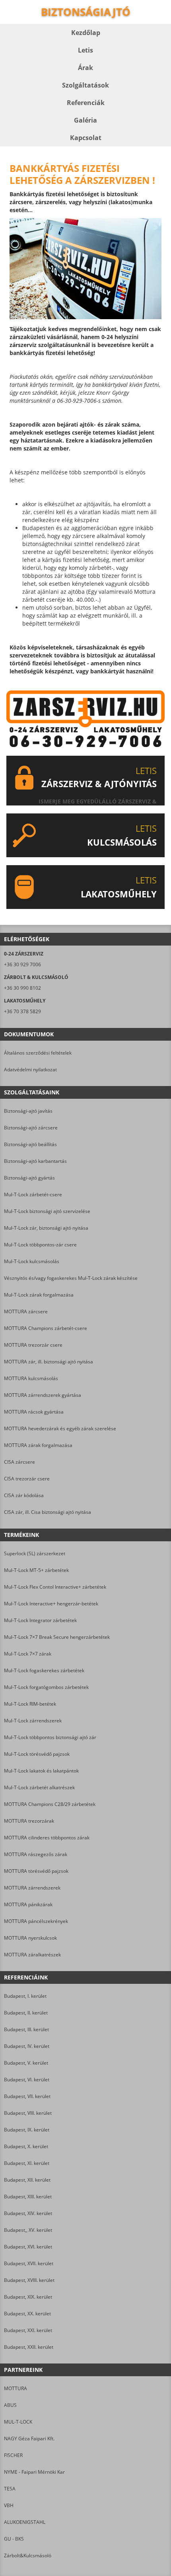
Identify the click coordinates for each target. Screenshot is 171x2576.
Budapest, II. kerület (26, 2013)
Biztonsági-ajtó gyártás (29, 1178)
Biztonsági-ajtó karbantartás (35, 1161)
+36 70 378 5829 (22, 1011)
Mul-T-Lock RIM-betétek (30, 1704)
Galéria (85, 120)
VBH (9, 2505)
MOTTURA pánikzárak (28, 1904)
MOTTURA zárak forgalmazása (38, 1445)
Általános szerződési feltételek (38, 1053)
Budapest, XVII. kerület (29, 2263)
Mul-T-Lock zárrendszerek (33, 1721)
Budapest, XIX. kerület (28, 2297)
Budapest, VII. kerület (27, 2096)
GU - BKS (14, 2539)
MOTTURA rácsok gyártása (34, 1412)
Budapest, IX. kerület (27, 2130)
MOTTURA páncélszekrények (36, 1921)
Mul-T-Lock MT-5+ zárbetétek (36, 1570)
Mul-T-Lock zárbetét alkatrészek (39, 1787)
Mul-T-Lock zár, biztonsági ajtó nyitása (46, 1228)
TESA (10, 2489)
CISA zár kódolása (24, 1495)
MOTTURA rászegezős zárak (36, 1854)
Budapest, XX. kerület (27, 2314)
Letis (85, 50)
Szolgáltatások (85, 85)
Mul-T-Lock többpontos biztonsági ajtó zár (50, 1737)
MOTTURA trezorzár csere (33, 1345)
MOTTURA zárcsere (26, 1311)
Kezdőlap (86, 33)
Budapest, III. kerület (26, 2029)
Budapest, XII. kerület (27, 2180)
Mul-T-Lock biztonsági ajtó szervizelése (47, 1211)
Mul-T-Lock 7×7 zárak (28, 1654)
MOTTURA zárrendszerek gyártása (43, 1395)
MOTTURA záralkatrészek (32, 1955)
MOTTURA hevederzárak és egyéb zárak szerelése (60, 1428)
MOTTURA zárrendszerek (32, 1888)
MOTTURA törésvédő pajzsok (36, 1871)
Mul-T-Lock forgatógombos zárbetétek (46, 1687)
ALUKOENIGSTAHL (25, 2522)
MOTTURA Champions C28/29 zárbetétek (50, 1804)
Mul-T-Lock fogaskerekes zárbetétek (44, 1670)
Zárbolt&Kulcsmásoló (28, 2556)
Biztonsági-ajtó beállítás (30, 1144)
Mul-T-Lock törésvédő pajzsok (37, 1754)
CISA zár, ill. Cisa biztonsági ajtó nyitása (48, 1512)
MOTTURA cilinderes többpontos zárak (47, 1838)
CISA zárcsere (19, 1462)
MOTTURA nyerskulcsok (30, 1938)
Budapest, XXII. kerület (29, 2347)
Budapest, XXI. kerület (28, 2330)
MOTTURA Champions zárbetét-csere (46, 1328)
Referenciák (86, 103)
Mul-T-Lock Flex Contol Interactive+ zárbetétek (55, 1587)
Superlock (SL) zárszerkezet (35, 1553)
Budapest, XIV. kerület (28, 2213)
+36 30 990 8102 (22, 988)
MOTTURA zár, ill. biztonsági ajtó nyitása (49, 1362)
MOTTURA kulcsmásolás (31, 1378)
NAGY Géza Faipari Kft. (29, 2439)
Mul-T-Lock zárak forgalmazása (39, 1295)
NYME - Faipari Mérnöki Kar (34, 2472)
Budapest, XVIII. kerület (29, 2280)
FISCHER (13, 2455)
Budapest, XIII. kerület (28, 2197)
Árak (85, 68)
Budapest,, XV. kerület (28, 2230)
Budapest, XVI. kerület (28, 2247)
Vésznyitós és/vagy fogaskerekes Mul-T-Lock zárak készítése (71, 1278)
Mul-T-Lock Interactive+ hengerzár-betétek (51, 1604)
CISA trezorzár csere (27, 1479)
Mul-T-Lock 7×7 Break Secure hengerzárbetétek (57, 1637)
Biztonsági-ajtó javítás (28, 1111)
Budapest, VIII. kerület (28, 2113)
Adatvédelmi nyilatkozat (30, 1070)
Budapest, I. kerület (25, 1996)
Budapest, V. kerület (26, 2063)
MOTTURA (16, 2388)
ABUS (10, 2405)
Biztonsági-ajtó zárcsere (31, 1128)
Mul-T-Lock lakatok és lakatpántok (41, 1771)
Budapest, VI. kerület (27, 2080)
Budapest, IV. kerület (27, 2046)
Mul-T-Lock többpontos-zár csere (40, 1245)
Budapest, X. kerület (26, 2146)
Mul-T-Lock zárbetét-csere (33, 1194)
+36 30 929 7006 (22, 964)
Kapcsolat (86, 138)
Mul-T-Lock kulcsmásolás (32, 1261)
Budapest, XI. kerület (27, 2163)
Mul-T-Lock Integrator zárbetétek (40, 1620)
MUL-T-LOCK (18, 2422)
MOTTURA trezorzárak (29, 1821)
